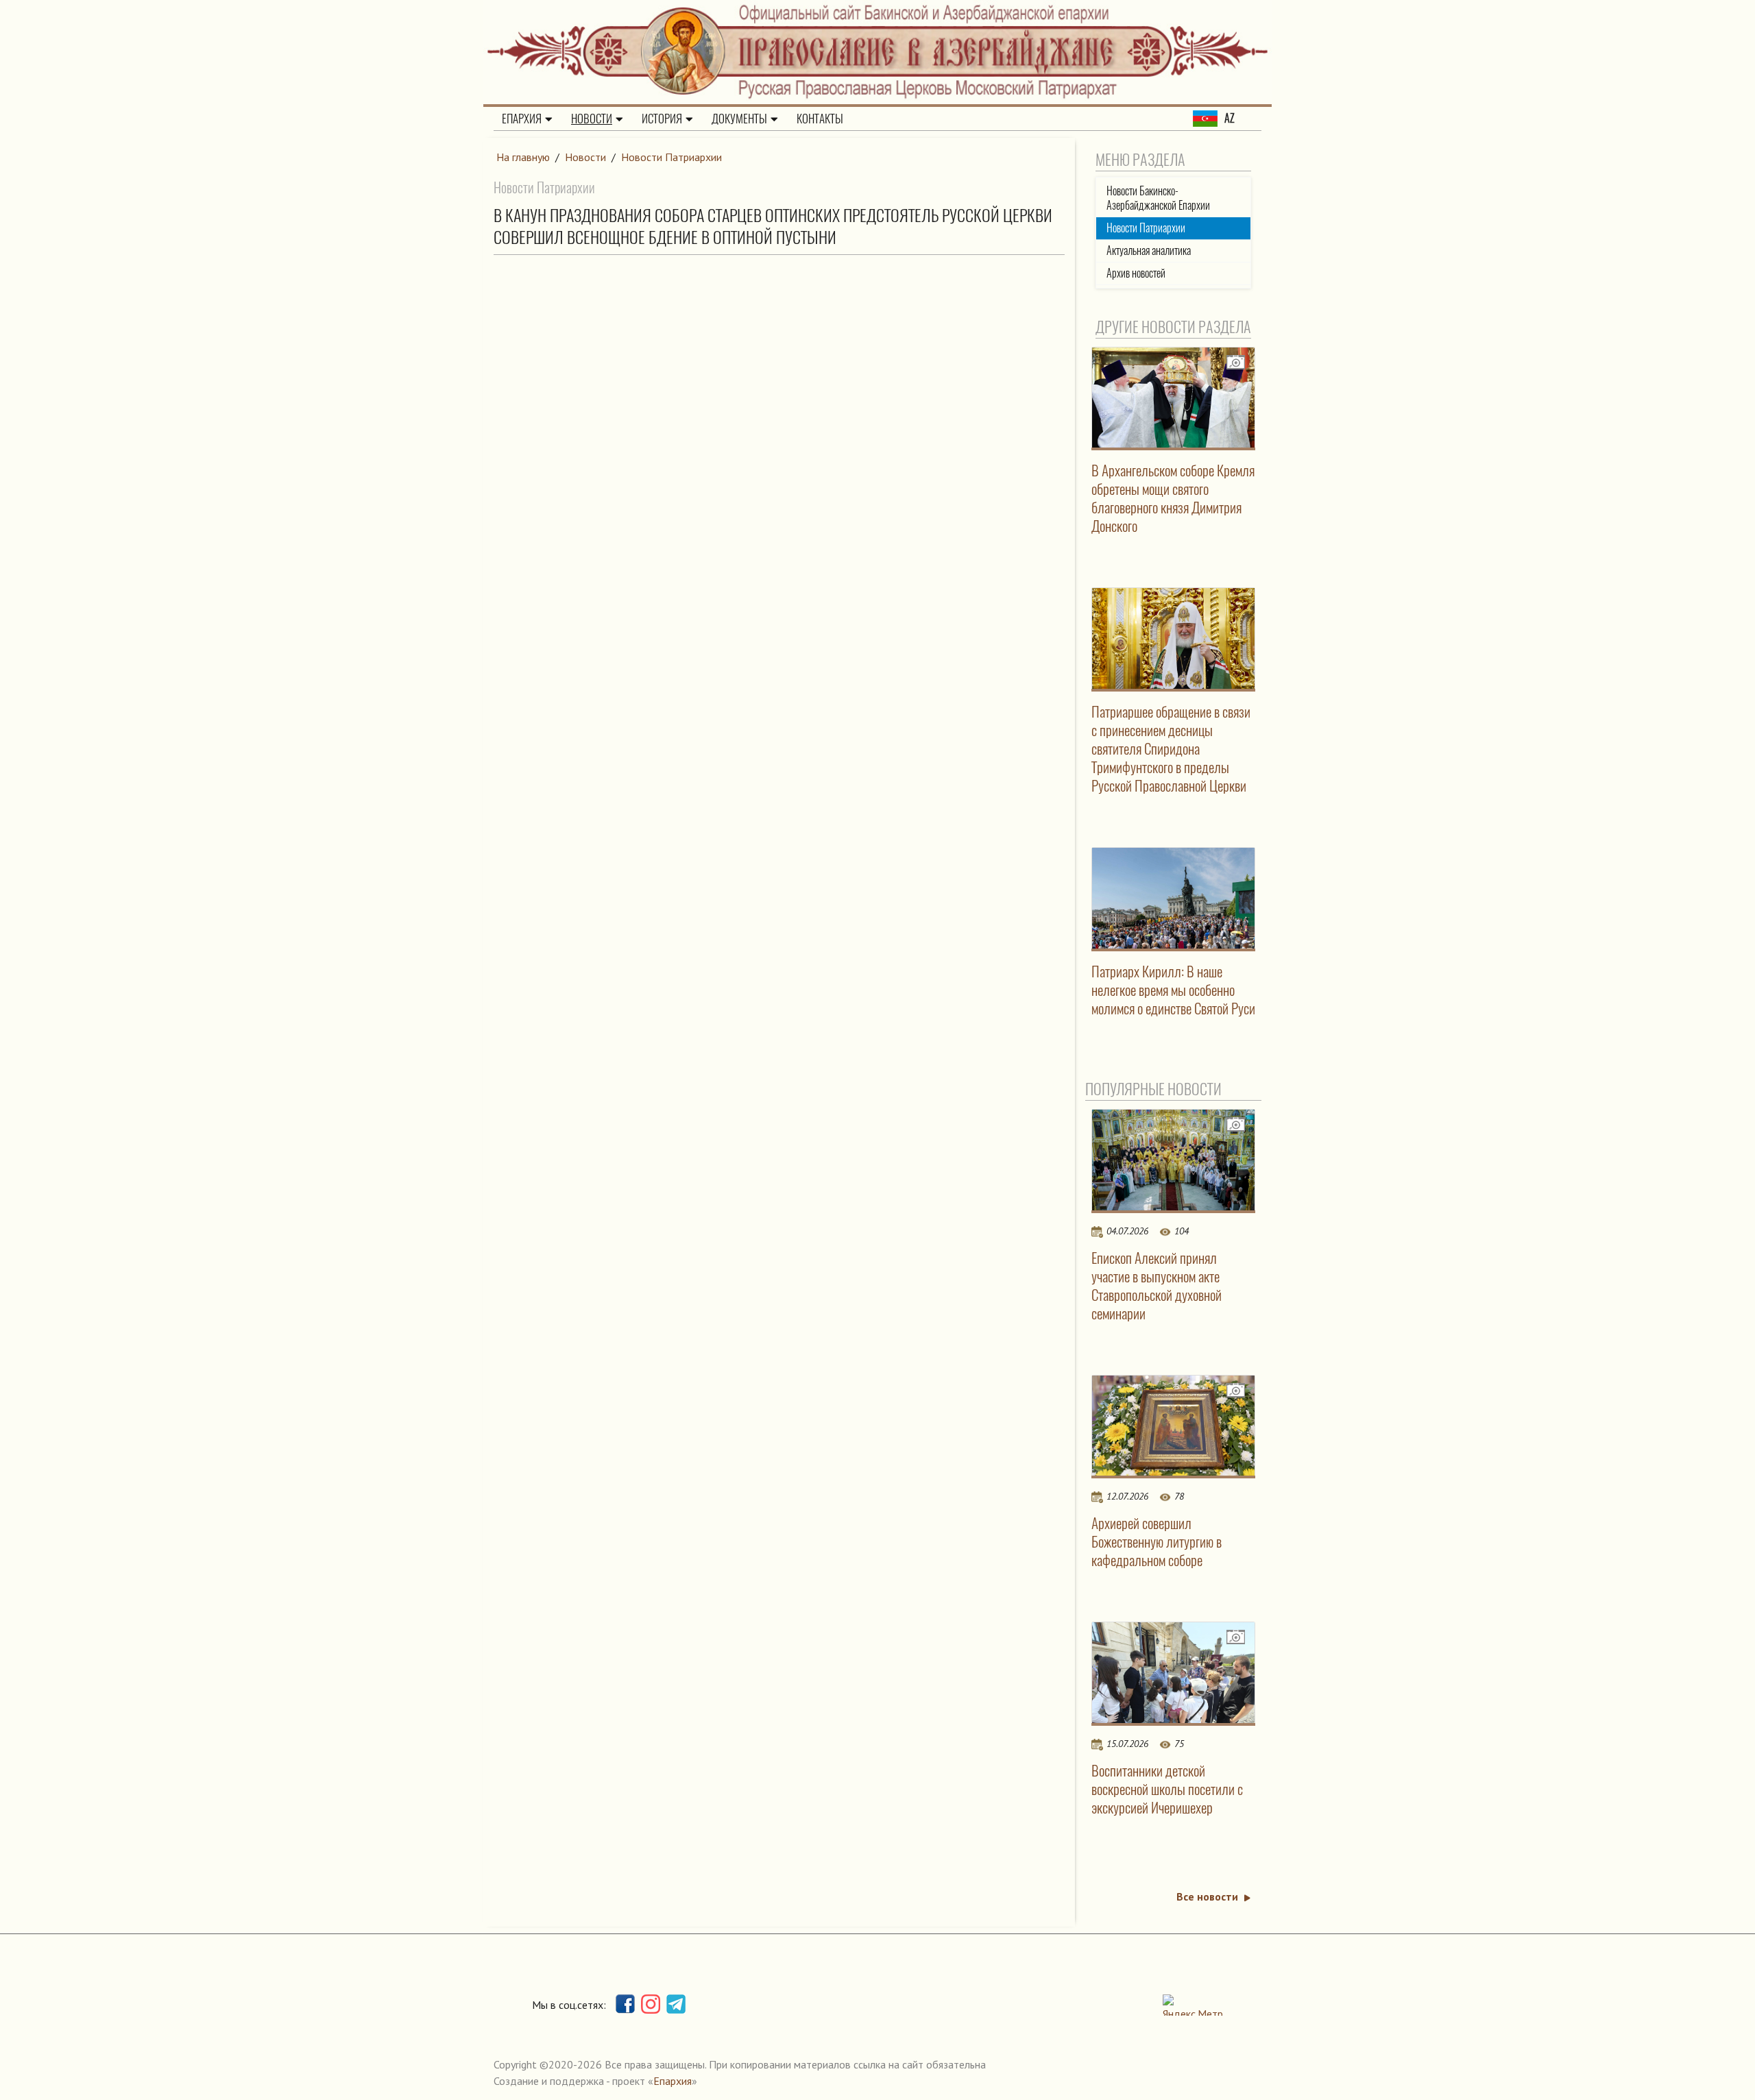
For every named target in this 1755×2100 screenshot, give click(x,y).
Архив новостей (1136, 273)
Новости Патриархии (671, 157)
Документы (739, 119)
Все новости (1207, 1896)
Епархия (522, 119)
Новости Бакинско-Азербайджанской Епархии (1158, 198)
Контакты (820, 119)
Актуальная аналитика (1149, 251)
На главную (523, 157)
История (662, 119)
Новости (592, 119)
